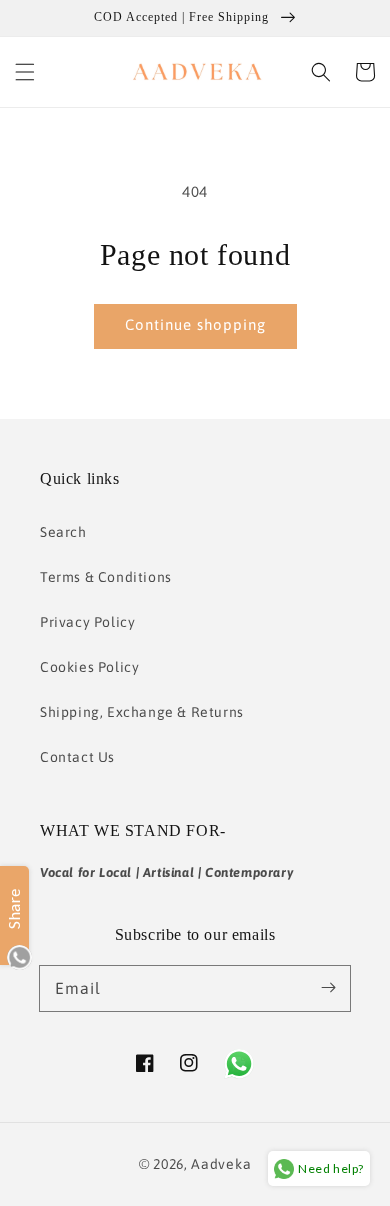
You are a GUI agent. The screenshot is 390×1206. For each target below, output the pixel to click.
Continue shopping (195, 324)
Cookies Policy (89, 667)
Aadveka (221, 1164)
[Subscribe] (328, 988)
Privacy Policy (87, 622)
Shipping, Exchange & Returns (142, 712)
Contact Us (77, 757)
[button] (25, 72)
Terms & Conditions (106, 577)
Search (63, 532)
